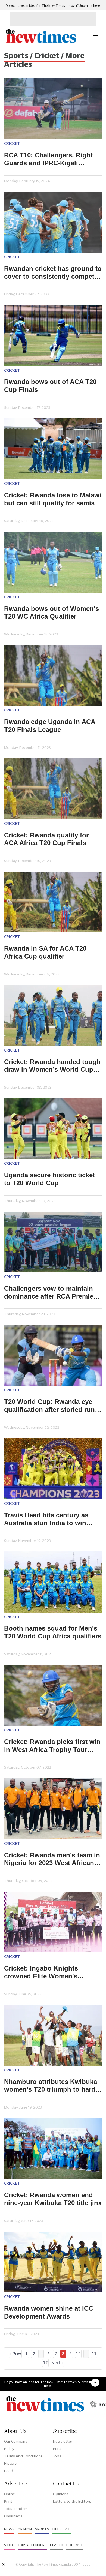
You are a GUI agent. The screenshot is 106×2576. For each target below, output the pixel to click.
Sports (42, 2529)
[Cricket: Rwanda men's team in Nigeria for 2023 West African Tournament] (53, 1808)
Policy (9, 2449)
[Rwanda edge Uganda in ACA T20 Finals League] (53, 675)
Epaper (57, 2545)
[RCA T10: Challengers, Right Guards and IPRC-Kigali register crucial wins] (53, 109)
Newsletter (63, 2441)
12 (45, 2363)
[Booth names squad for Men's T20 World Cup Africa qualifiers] (53, 1582)
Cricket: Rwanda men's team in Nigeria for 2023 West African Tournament (52, 1859)
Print (57, 2449)
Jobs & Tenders (32, 2545)
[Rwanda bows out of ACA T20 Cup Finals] (53, 335)
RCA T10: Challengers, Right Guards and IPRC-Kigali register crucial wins (48, 159)
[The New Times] (41, 42)
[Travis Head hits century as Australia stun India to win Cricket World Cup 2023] (53, 1469)
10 (78, 2354)
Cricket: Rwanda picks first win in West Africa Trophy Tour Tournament (52, 1746)
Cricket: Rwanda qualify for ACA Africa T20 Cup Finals (46, 839)
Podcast (75, 2545)
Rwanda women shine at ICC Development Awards (49, 2312)
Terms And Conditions (23, 2456)
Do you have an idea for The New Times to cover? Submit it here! (53, 6)
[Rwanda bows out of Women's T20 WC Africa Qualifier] (53, 562)
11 (94, 2354)
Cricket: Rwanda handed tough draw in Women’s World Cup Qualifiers (52, 1066)
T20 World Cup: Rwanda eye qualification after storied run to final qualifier (49, 1406)
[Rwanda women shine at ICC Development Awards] (53, 2262)
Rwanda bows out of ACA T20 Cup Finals (50, 386)
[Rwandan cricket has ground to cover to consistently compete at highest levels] (53, 222)
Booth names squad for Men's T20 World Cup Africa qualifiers (53, 1632)
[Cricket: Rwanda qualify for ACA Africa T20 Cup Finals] (53, 789)
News (9, 2529)
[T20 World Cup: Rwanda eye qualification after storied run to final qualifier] (53, 1355)
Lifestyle (62, 2529)
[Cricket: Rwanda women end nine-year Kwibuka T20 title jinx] (53, 2149)
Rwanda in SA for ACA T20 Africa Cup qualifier (45, 952)
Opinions (61, 2494)
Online (10, 2494)
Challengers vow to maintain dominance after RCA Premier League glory (50, 1293)
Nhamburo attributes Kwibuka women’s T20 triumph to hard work (51, 2086)
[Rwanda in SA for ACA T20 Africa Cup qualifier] (53, 902)
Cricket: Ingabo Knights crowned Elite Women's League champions (41, 1972)
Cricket (12, 143)
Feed (9, 2471)
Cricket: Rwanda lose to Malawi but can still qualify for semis (53, 499)
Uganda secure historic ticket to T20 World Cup (49, 1179)
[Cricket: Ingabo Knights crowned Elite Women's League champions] (53, 1922)
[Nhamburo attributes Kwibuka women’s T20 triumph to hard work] (53, 2035)
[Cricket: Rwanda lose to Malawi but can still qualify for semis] (53, 449)
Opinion (25, 2529)
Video (9, 2545)
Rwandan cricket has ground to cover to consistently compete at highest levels (53, 273)
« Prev (15, 2354)
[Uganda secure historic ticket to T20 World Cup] (53, 1129)
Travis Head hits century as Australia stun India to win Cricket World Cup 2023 (46, 1519)
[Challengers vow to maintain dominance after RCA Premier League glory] (53, 1242)
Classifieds (13, 2516)
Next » (57, 2363)
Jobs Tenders (16, 2509)
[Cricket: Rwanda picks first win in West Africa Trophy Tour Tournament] (53, 1695)
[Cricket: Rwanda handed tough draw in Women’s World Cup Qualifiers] (53, 1015)
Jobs (57, 2456)
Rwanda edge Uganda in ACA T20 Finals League (50, 726)
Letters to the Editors (72, 2501)
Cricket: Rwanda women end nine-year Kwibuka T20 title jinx (53, 2199)
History (10, 2463)
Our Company (16, 2441)
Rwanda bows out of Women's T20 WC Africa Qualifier (52, 613)
